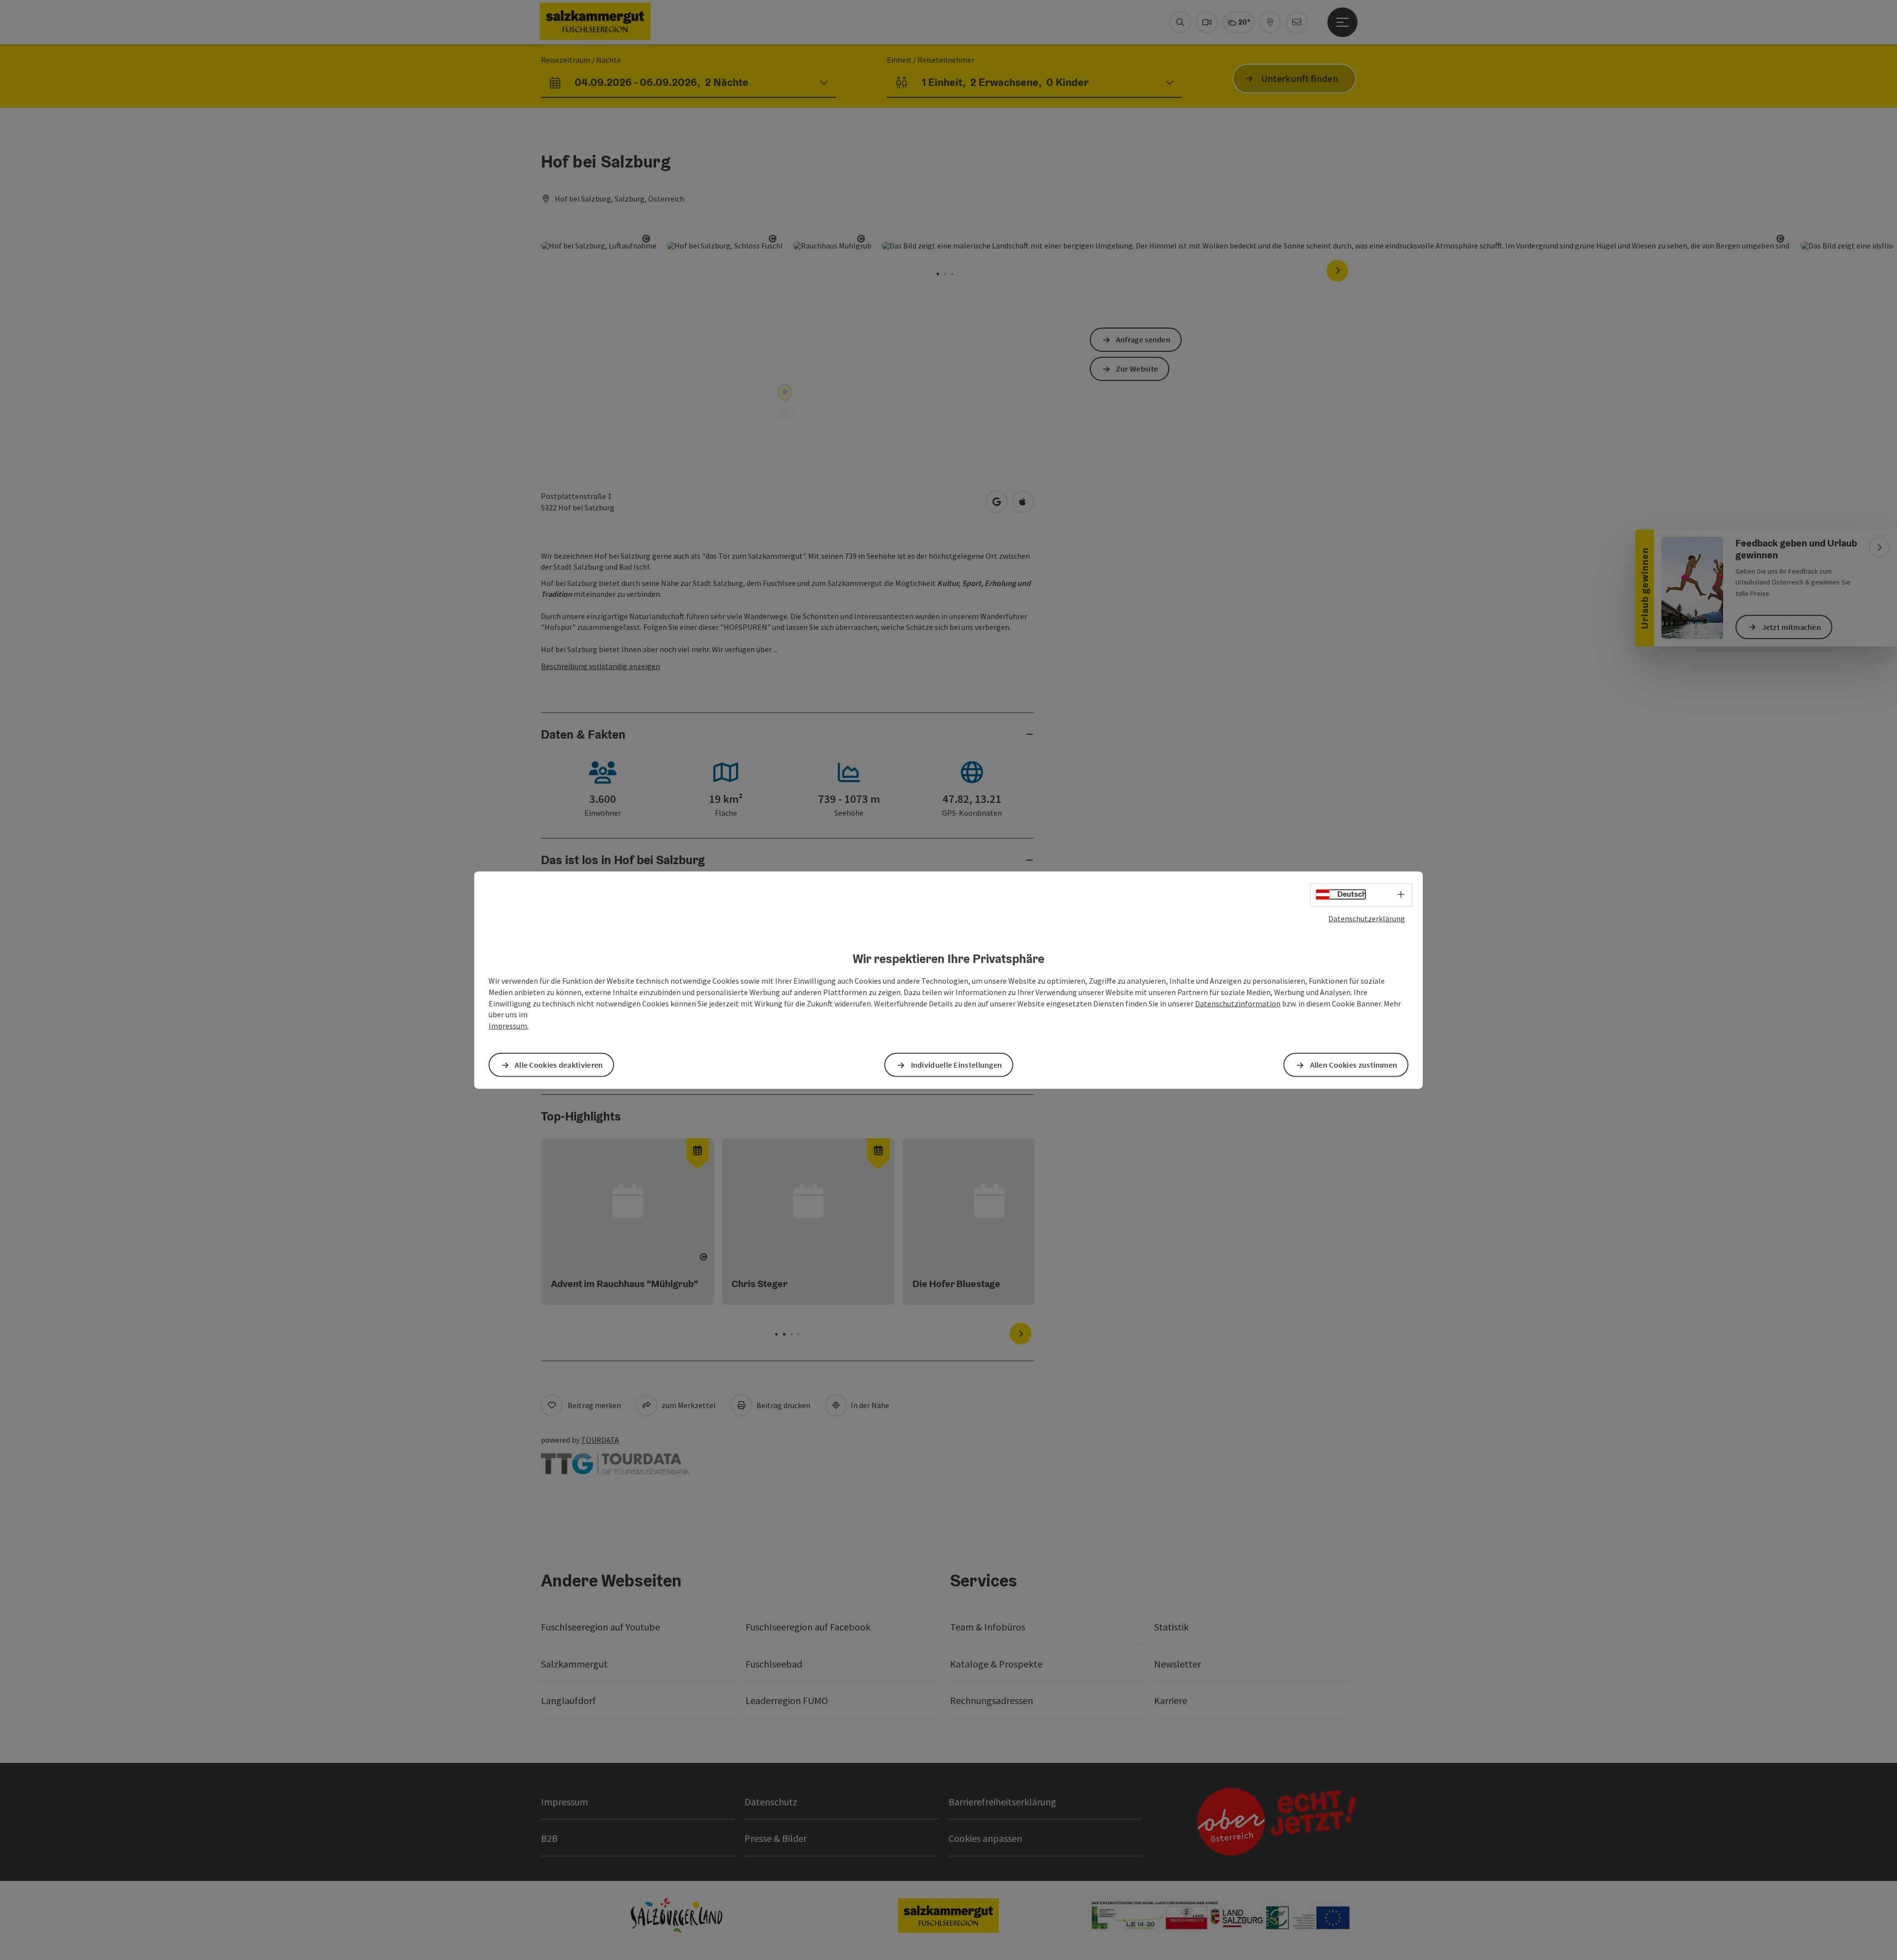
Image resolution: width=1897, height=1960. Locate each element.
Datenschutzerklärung (1367, 918)
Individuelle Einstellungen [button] (957, 1065)
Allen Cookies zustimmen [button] (1354, 1065)
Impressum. (509, 1026)
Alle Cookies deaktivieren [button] (559, 1065)
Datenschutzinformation (1238, 1003)
